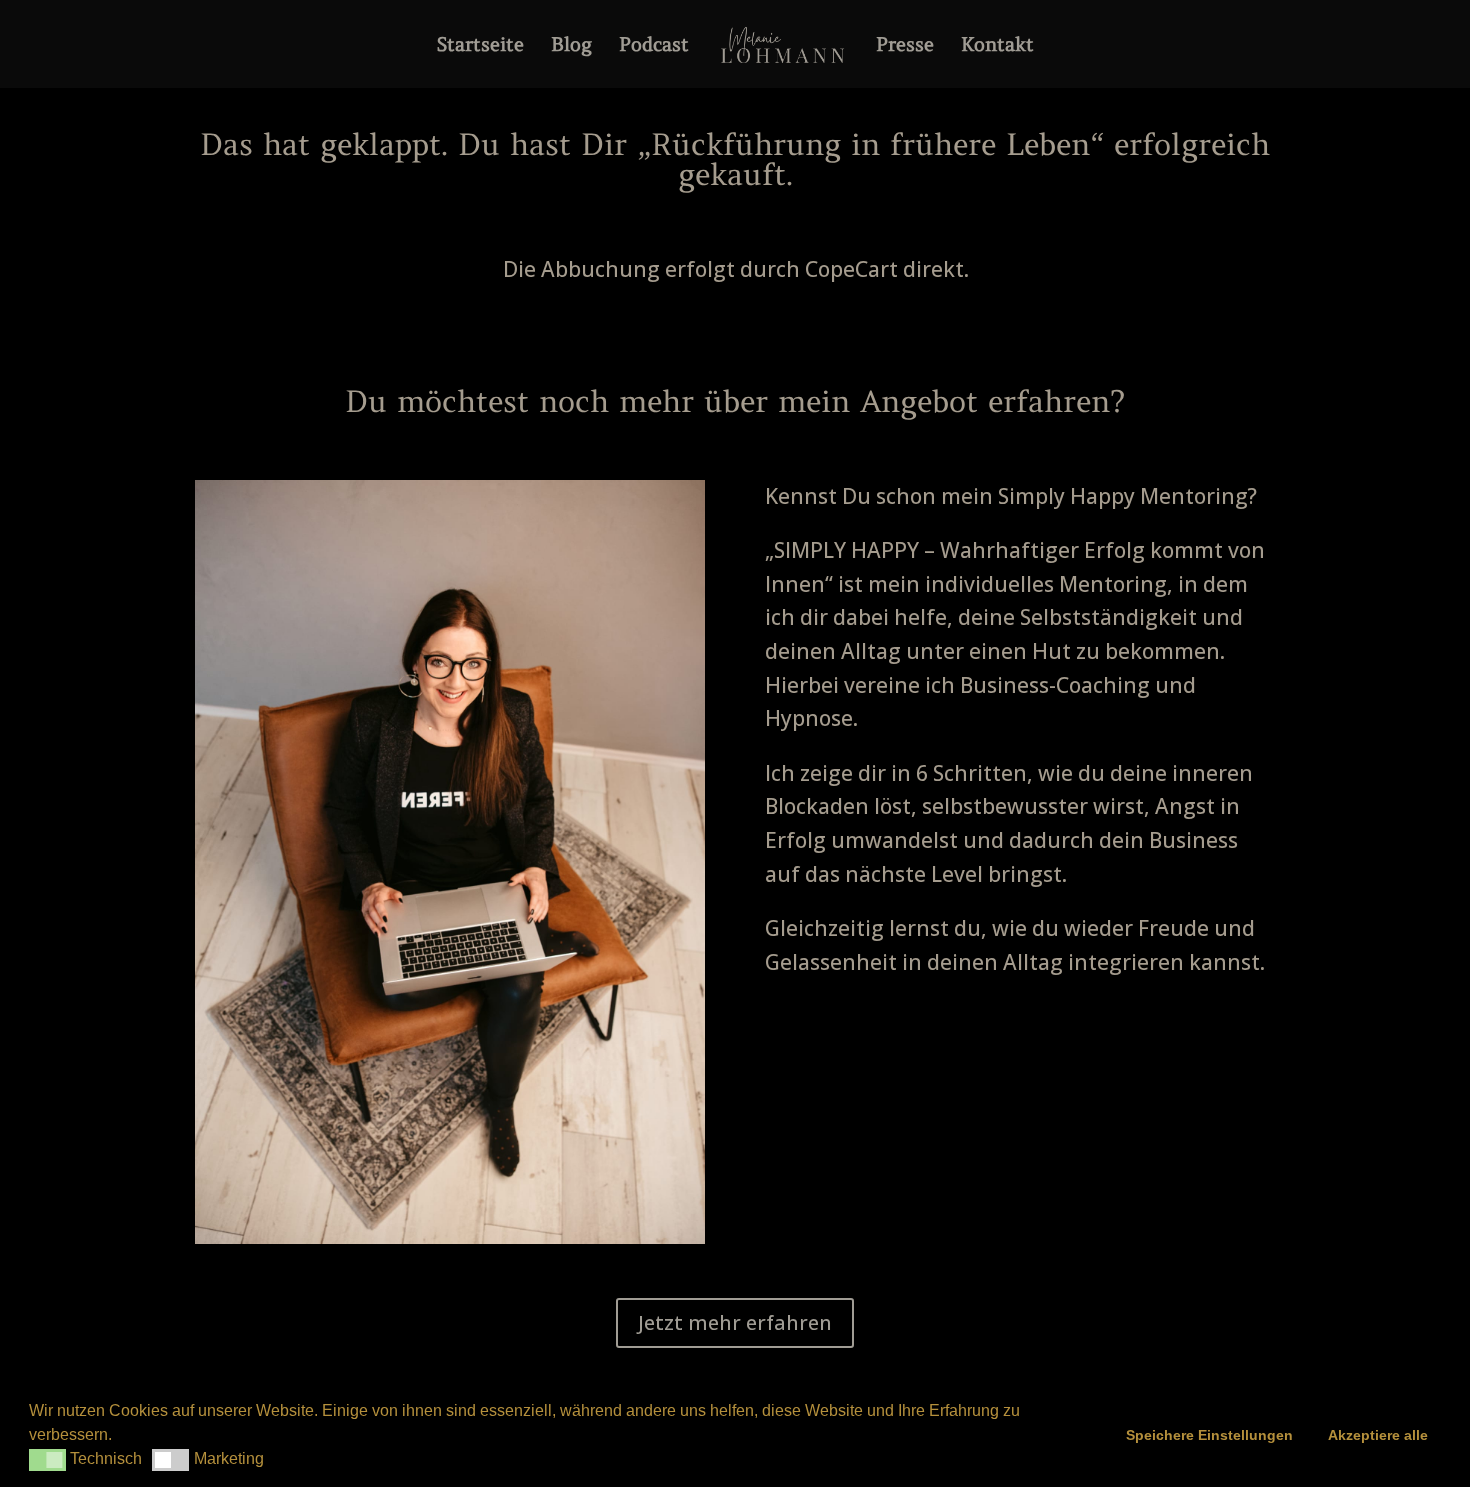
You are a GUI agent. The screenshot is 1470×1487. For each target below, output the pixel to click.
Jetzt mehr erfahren (735, 1322)
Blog (571, 46)
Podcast (654, 46)
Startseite (480, 46)
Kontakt (997, 46)
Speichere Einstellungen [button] (1209, 1435)
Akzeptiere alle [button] (1378, 1435)
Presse (905, 46)
